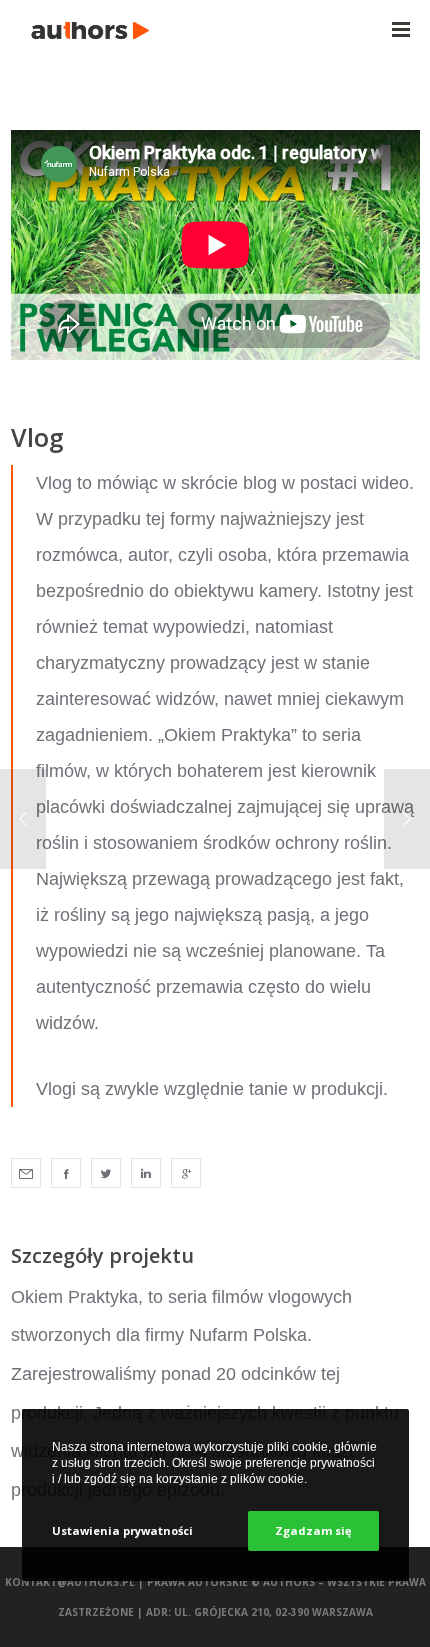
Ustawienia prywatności (122, 1530)
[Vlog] (26, 1173)
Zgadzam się (313, 1530)
